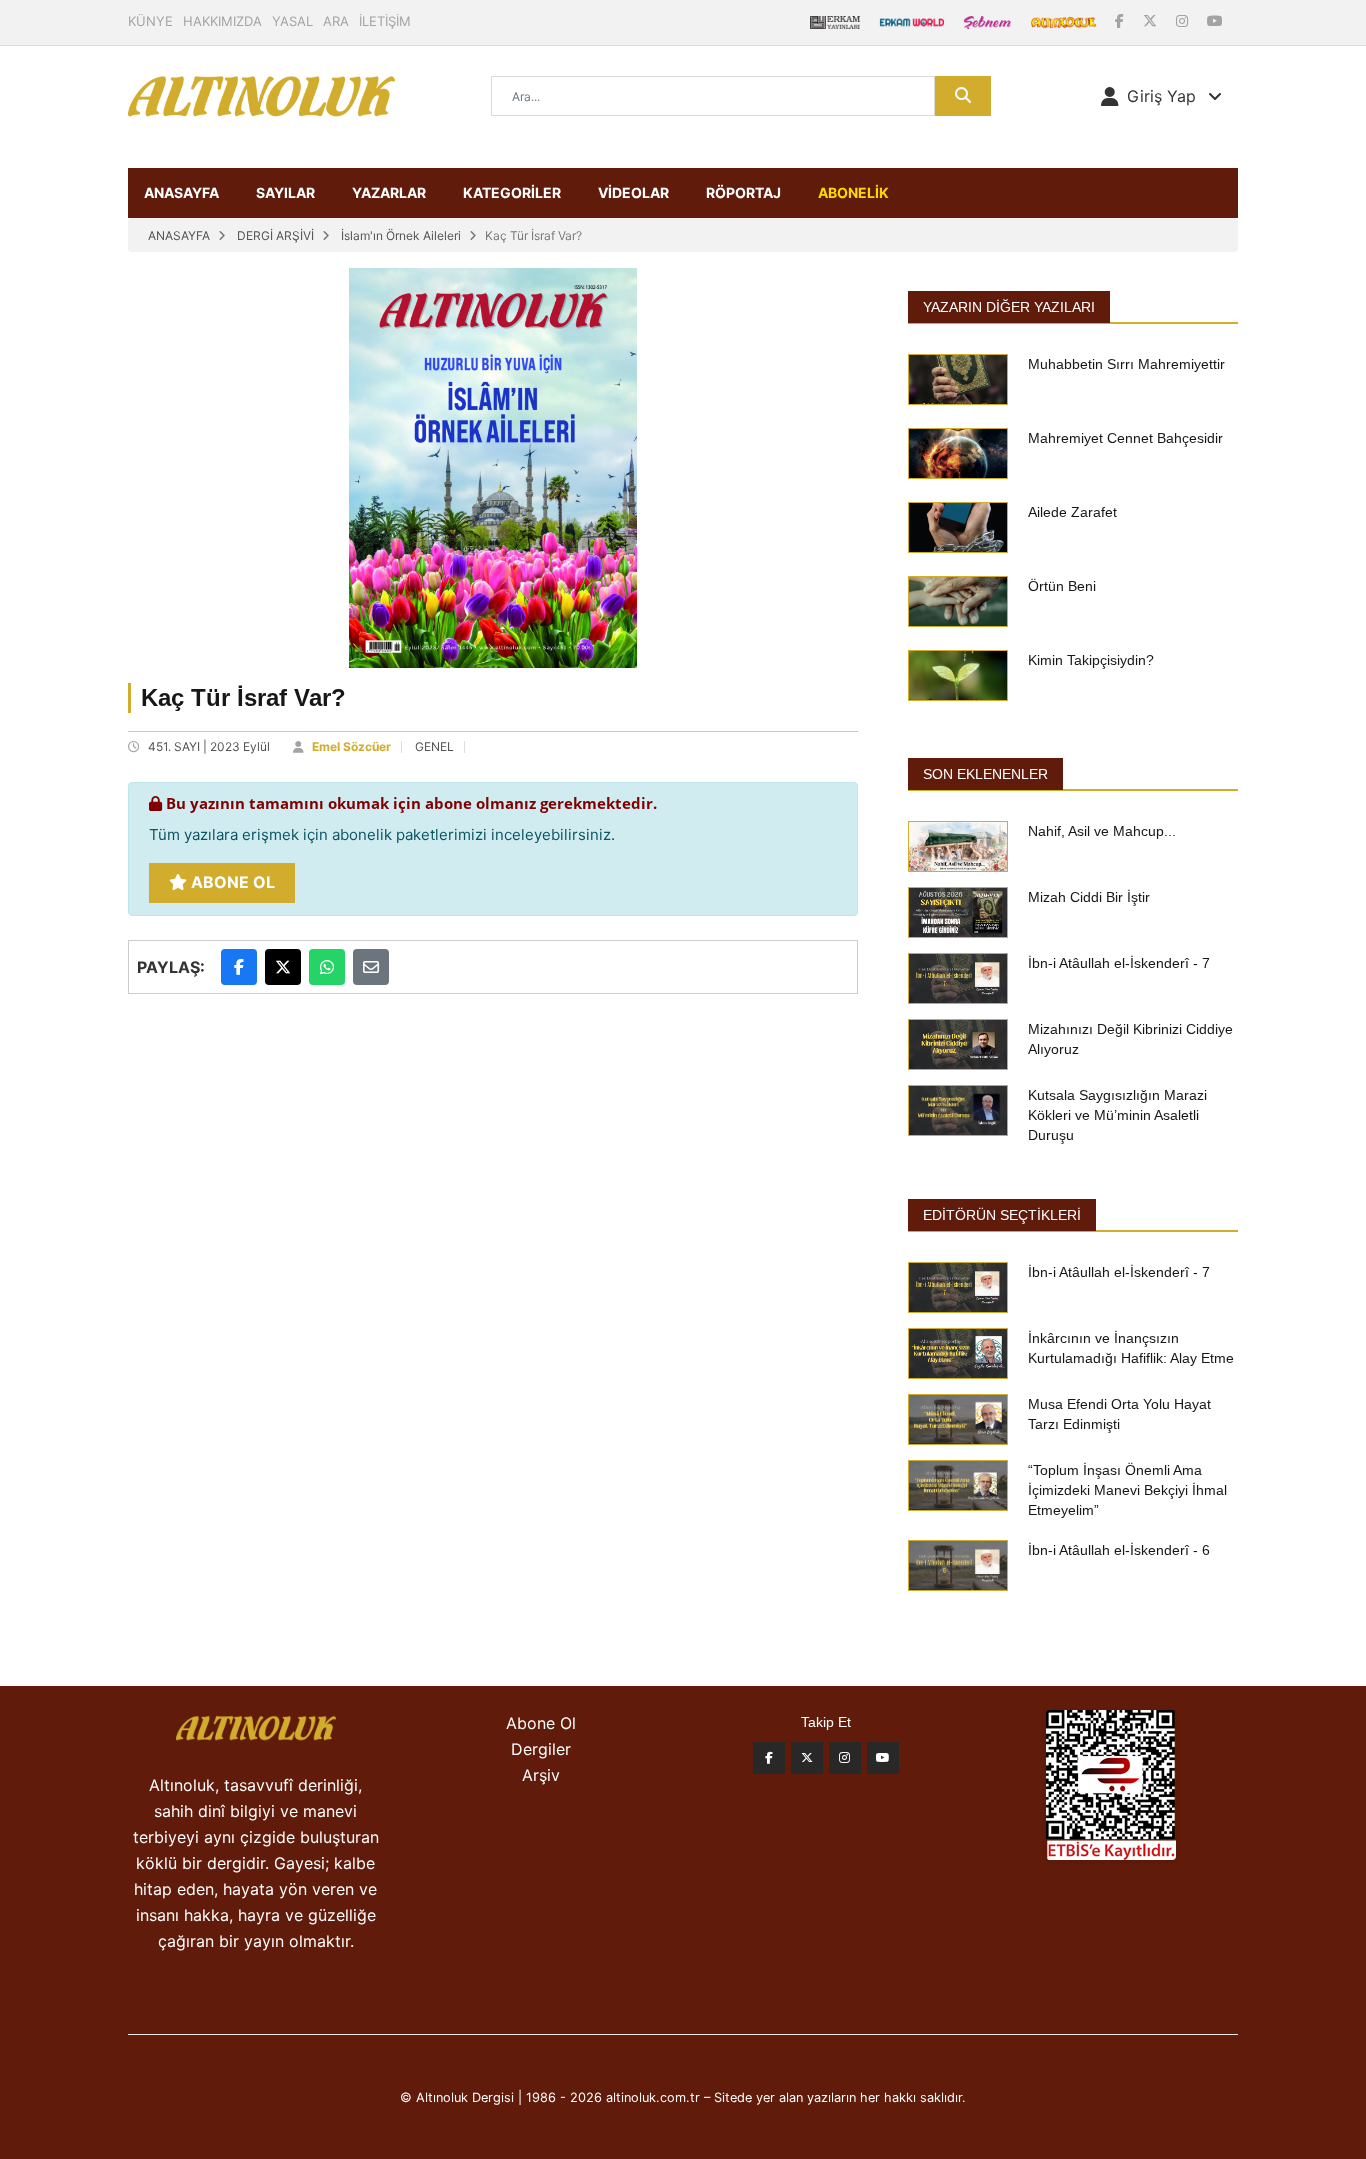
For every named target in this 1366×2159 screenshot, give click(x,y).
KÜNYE (150, 21)
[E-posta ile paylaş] (371, 967)
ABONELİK (853, 192)
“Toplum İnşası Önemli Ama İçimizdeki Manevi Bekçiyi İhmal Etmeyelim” (1127, 1490)
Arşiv (541, 1775)
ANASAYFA (181, 192)
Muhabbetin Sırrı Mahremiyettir (1126, 364)
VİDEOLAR (633, 192)
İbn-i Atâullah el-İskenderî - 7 (1119, 963)
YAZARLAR (389, 192)
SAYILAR (285, 192)
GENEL (434, 746)
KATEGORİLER (512, 192)
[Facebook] (1121, 20)
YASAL (292, 21)
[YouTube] (1215, 20)
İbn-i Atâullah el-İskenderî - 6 (1119, 1550)
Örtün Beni (1062, 586)
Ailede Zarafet (1072, 512)
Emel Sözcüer (351, 746)
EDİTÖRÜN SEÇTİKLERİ (1002, 1215)
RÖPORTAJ (743, 192)
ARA (336, 21)
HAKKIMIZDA (222, 21)
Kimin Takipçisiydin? (1091, 660)
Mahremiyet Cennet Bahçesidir (1125, 438)
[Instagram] (1184, 20)
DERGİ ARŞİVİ (275, 235)
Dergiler (541, 1749)
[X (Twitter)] (1152, 20)
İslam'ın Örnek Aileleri (401, 235)
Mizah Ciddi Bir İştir (1089, 897)
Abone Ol (231, 882)
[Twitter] (807, 1758)
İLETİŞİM (385, 21)
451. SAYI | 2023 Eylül (209, 746)
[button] (1161, 96)
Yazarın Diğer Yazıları (1009, 307)
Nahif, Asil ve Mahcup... (1102, 831)
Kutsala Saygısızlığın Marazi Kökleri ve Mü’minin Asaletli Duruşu (1117, 1115)
